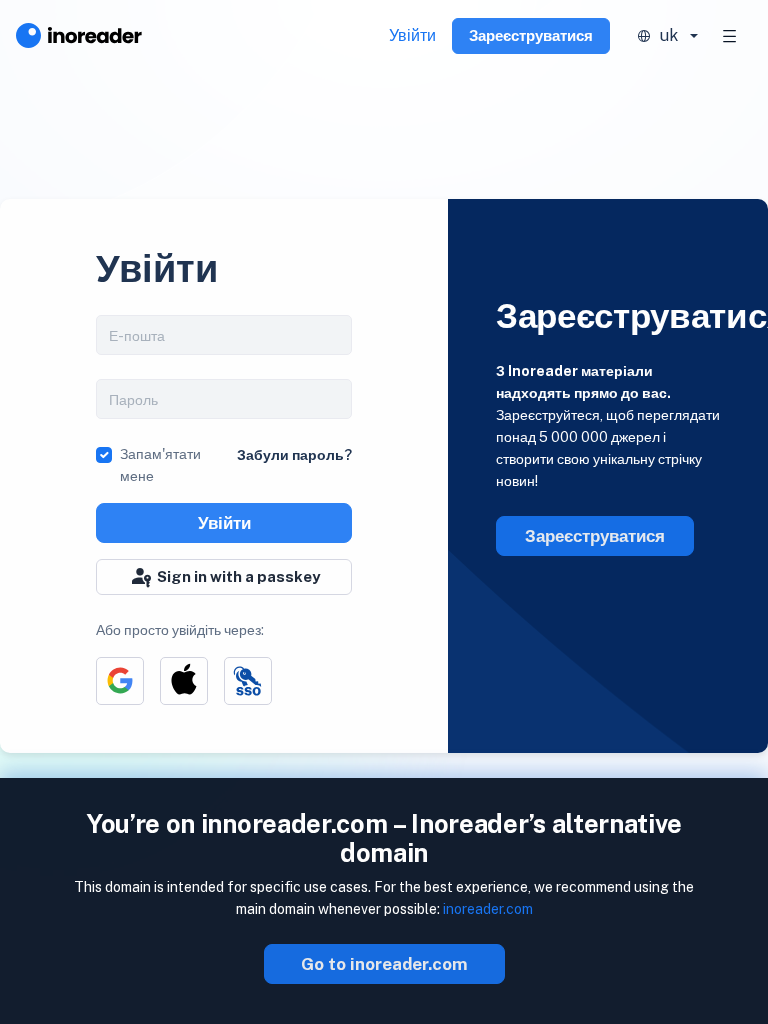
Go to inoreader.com (384, 964)
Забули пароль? (294, 455)
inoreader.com (488, 909)
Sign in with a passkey (238, 576)
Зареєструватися (531, 35)
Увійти (412, 35)
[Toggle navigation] (730, 36)
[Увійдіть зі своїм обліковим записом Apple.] (184, 681)
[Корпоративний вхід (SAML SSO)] (248, 681)
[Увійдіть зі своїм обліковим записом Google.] (120, 681)
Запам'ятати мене (160, 465)
